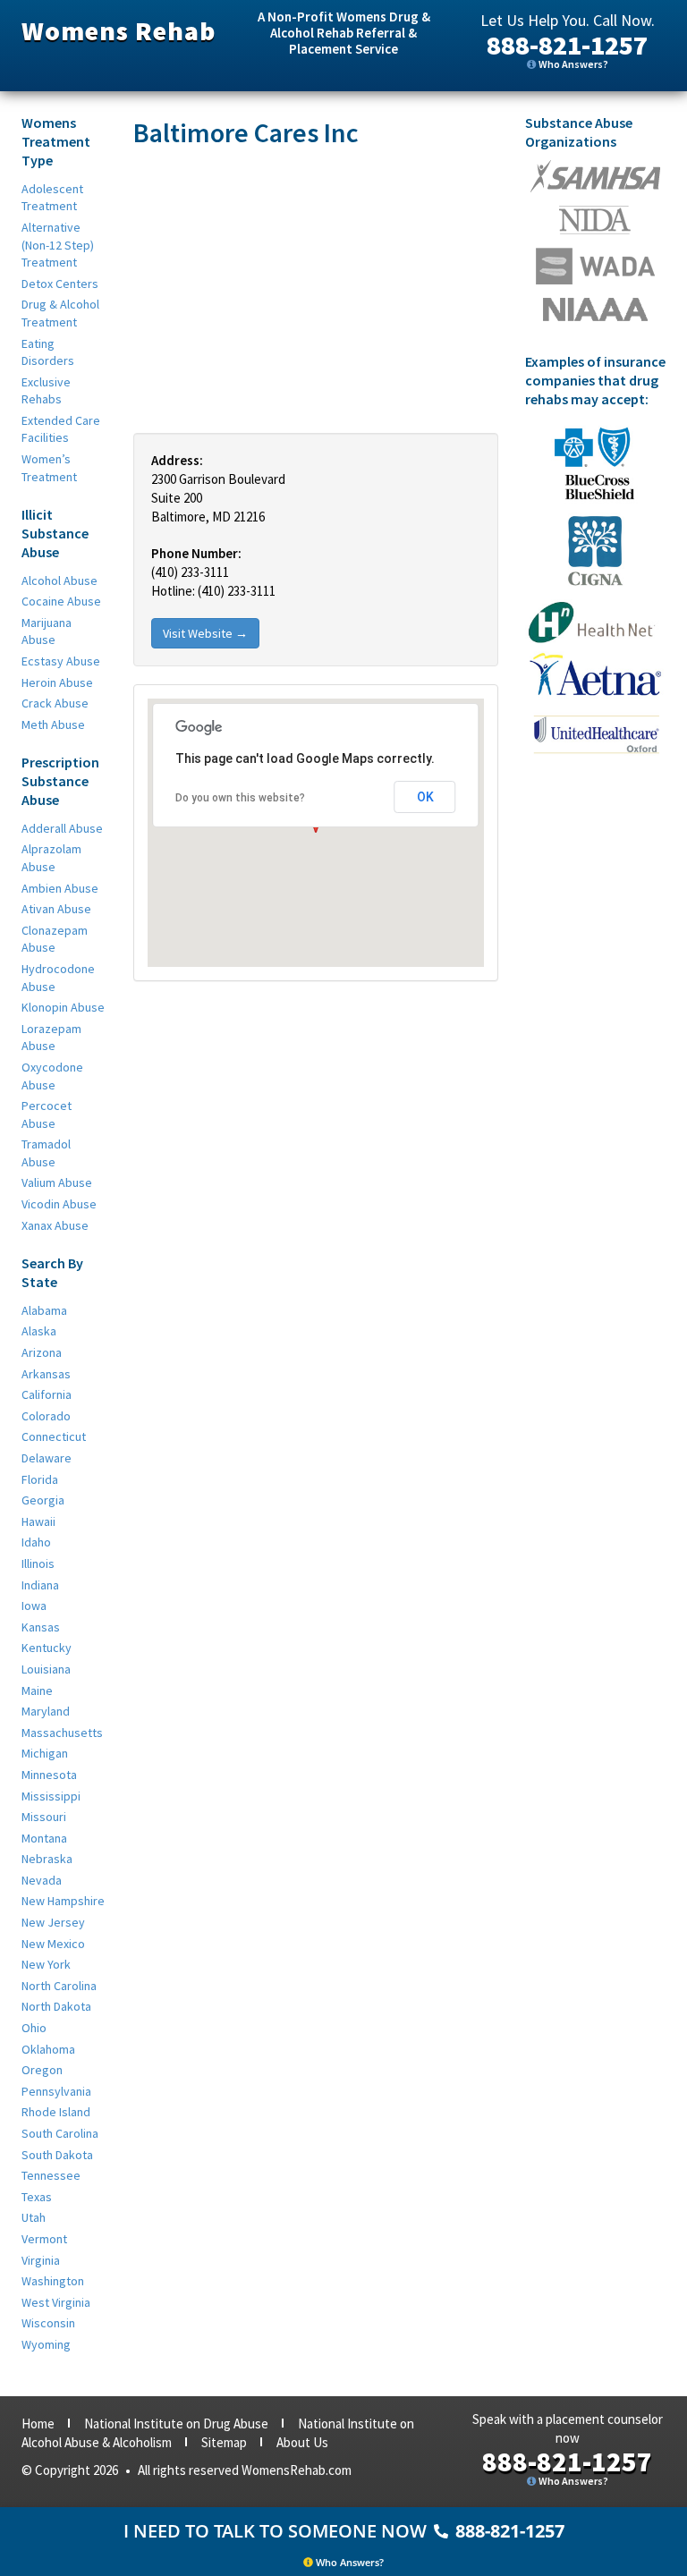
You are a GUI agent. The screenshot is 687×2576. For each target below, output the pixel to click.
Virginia (41, 2260)
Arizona (42, 1352)
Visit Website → (205, 633)
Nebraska (47, 1859)
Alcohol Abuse (59, 580)
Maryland (46, 1711)
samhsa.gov (595, 176)
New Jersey (53, 1922)
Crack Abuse (55, 703)
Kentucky (47, 1648)
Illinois (38, 1563)
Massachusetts (62, 1733)
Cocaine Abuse (61, 601)
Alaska (39, 1331)
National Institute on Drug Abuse (176, 2423)
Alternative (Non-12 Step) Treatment (58, 245)
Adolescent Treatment (52, 198)
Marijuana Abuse (47, 631)
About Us (302, 2442)
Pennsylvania (56, 2091)
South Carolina (60, 2133)
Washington (53, 2281)
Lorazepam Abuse (51, 1038)
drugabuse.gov (595, 266)
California (47, 1394)
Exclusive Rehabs (46, 391)
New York (46, 1964)
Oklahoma (48, 2049)
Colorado (46, 1416)
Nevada (42, 1880)
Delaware (47, 1458)
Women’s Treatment (49, 468)
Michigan (45, 1753)
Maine (37, 1690)
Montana (44, 1838)
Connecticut (54, 1436)
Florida (40, 1479)
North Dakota (56, 2006)
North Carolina (59, 1986)
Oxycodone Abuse (52, 1076)
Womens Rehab (119, 30)
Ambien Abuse (60, 888)
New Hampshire (63, 1901)
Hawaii (38, 1521)
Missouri (44, 1817)
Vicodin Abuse (59, 1204)
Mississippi (51, 1796)
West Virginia (56, 2302)
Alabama (44, 1310)
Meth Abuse (53, 724)
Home (38, 2423)
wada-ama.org (595, 220)
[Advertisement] (316, 290)
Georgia (43, 1500)
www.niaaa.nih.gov (595, 309)
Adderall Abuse (62, 828)
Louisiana (46, 1669)
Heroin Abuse (57, 682)
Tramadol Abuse (46, 1153)
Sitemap (224, 2442)
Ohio (34, 2028)
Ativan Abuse (56, 909)
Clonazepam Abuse (55, 939)
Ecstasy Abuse (61, 661)
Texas (37, 2197)
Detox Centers (60, 284)
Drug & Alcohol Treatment (60, 313)
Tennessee (51, 2175)
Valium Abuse (57, 1182)
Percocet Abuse (47, 1114)
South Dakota (57, 2155)
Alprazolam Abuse (51, 858)
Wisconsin (48, 2323)
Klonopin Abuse (63, 1007)
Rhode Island (56, 2112)
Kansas (41, 1627)
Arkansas (46, 1374)
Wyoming (46, 2344)
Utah (34, 2217)
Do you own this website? (240, 798)
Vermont (44, 2239)
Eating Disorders (48, 352)
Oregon (42, 2070)
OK (425, 797)
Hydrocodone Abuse (58, 978)
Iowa (34, 1606)
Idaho (36, 1542)
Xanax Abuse (55, 1225)
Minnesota (49, 1775)
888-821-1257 (567, 45)
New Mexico (53, 1944)
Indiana (40, 1585)
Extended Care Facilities (61, 429)
